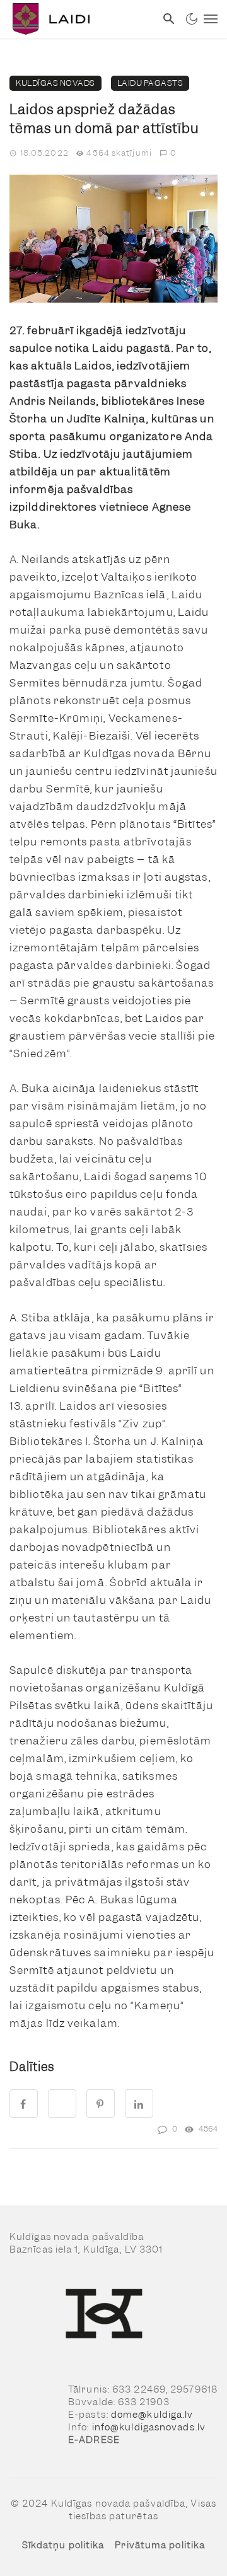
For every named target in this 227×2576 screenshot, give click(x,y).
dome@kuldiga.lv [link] (152, 2415)
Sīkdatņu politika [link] (63, 2545)
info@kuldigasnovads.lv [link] (149, 2427)
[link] (78, 19)
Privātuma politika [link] (160, 2545)
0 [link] (173, 153)
